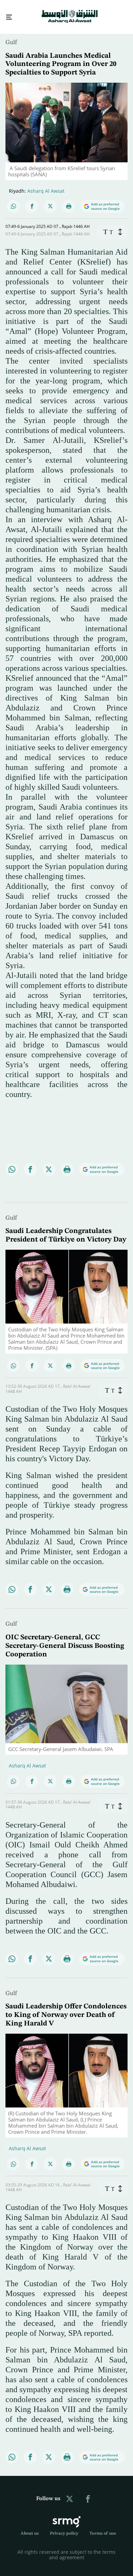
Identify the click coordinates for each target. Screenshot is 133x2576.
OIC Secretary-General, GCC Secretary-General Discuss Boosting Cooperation (65, 1640)
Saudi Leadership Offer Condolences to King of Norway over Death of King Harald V (66, 2009)
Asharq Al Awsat (46, 185)
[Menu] (6, 14)
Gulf (11, 36)
